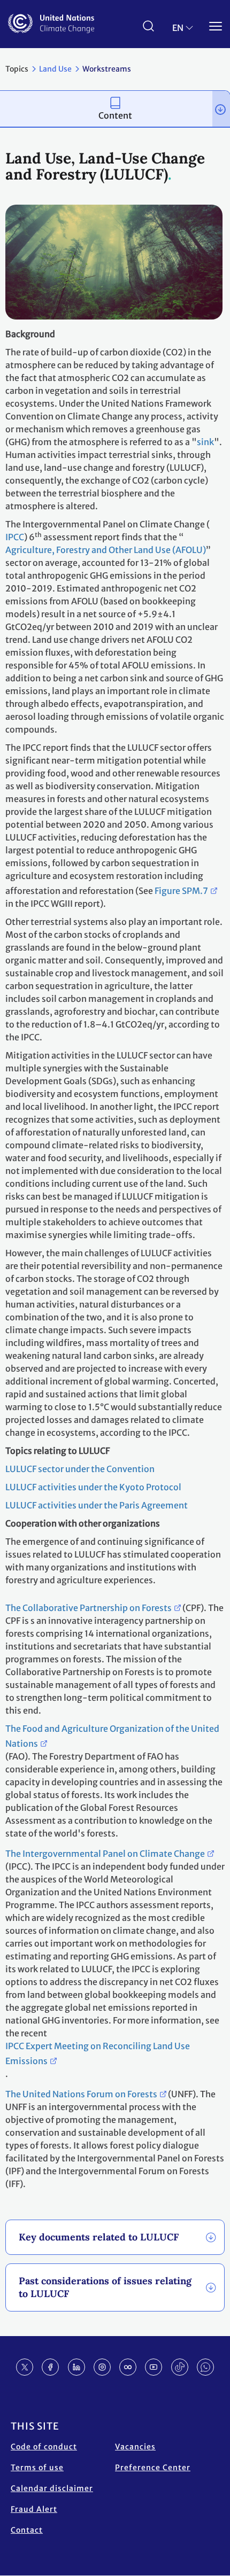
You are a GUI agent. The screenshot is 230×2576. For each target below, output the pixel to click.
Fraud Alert (34, 2509)
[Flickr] (128, 2367)
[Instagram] (102, 2367)
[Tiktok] (180, 2367)
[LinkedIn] (76, 2367)
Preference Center (153, 2468)
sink (205, 442)
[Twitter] (25, 2367)
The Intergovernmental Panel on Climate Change (105, 1854)
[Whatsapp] (205, 2367)
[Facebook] (50, 2367)
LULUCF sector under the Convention (80, 1469)
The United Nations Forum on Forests (81, 2094)
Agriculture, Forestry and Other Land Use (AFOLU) (106, 550)
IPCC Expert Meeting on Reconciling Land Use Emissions (98, 2053)
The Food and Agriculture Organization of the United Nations (112, 1736)
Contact (27, 2530)
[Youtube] (154, 2367)
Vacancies (135, 2447)
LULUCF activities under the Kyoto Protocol (93, 1487)
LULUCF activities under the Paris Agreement (97, 1505)
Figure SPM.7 (181, 891)
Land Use (55, 69)
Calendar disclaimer (52, 2488)
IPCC (15, 537)
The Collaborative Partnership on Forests (89, 1608)
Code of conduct (44, 2447)
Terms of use (37, 2468)
